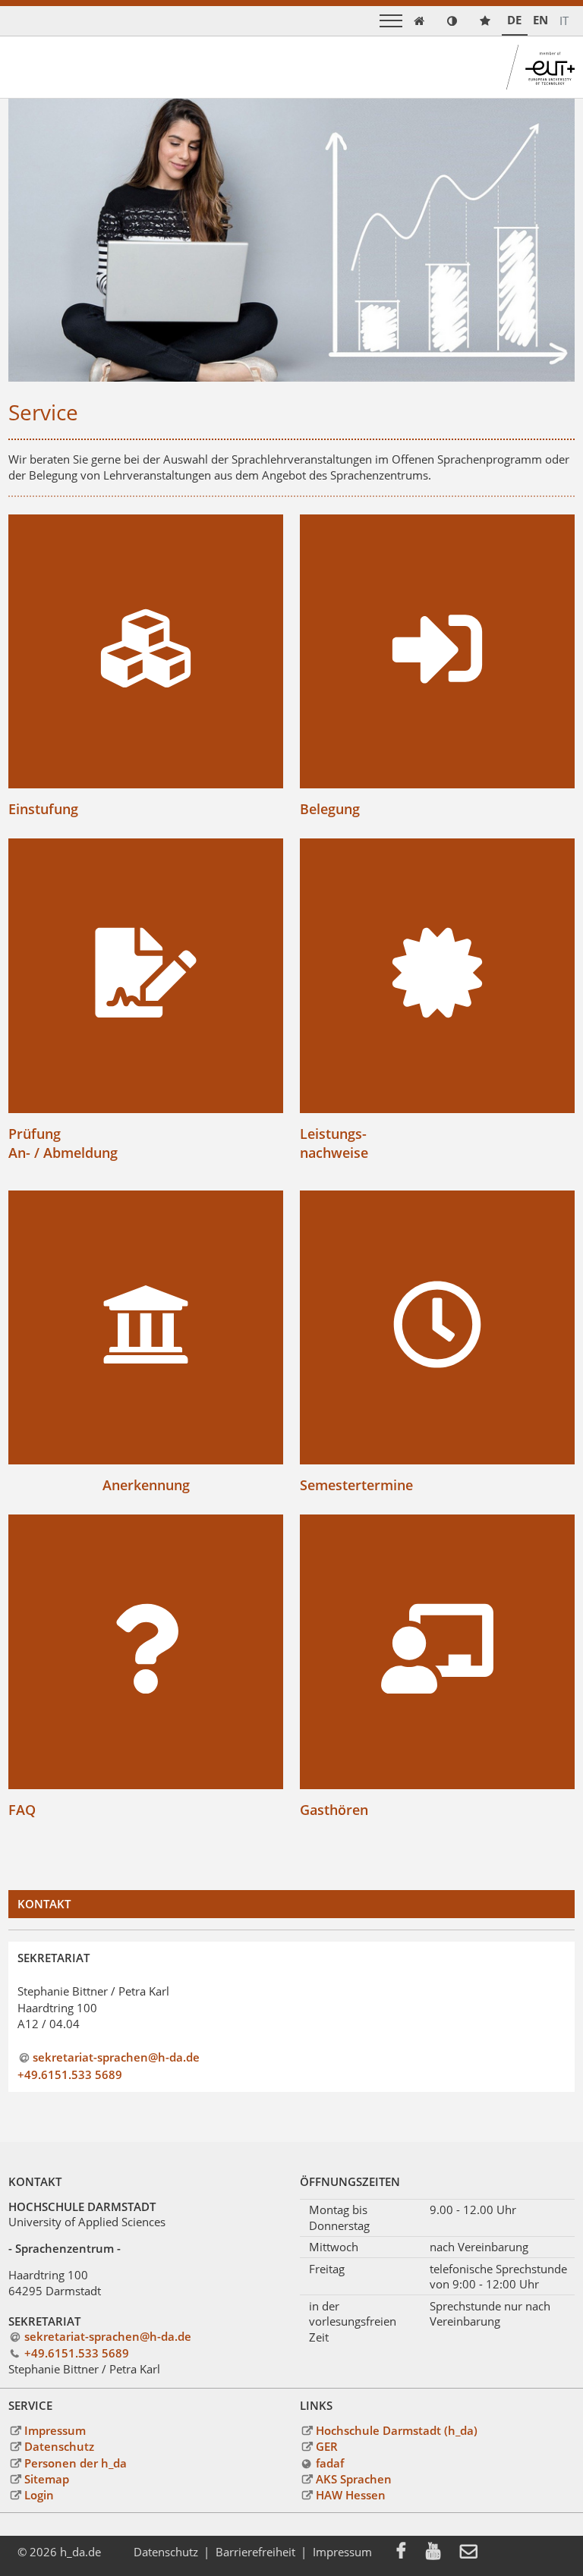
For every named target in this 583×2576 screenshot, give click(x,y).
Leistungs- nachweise (334, 1143)
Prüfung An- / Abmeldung (63, 1143)
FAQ (22, 1809)
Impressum (55, 2430)
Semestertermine (356, 1485)
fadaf (329, 2463)
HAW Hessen (350, 2495)
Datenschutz (59, 2446)
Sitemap (46, 2479)
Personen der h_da (75, 2463)
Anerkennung (146, 1485)
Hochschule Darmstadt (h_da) (396, 2430)
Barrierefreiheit (255, 2552)
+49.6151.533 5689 (70, 2074)
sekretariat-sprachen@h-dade (116, 2057)
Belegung (330, 808)
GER (326, 2446)
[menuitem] (411, 2552)
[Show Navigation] (391, 21)
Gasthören (334, 1809)
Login (39, 2495)
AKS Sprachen (353, 2479)
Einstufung (43, 808)
